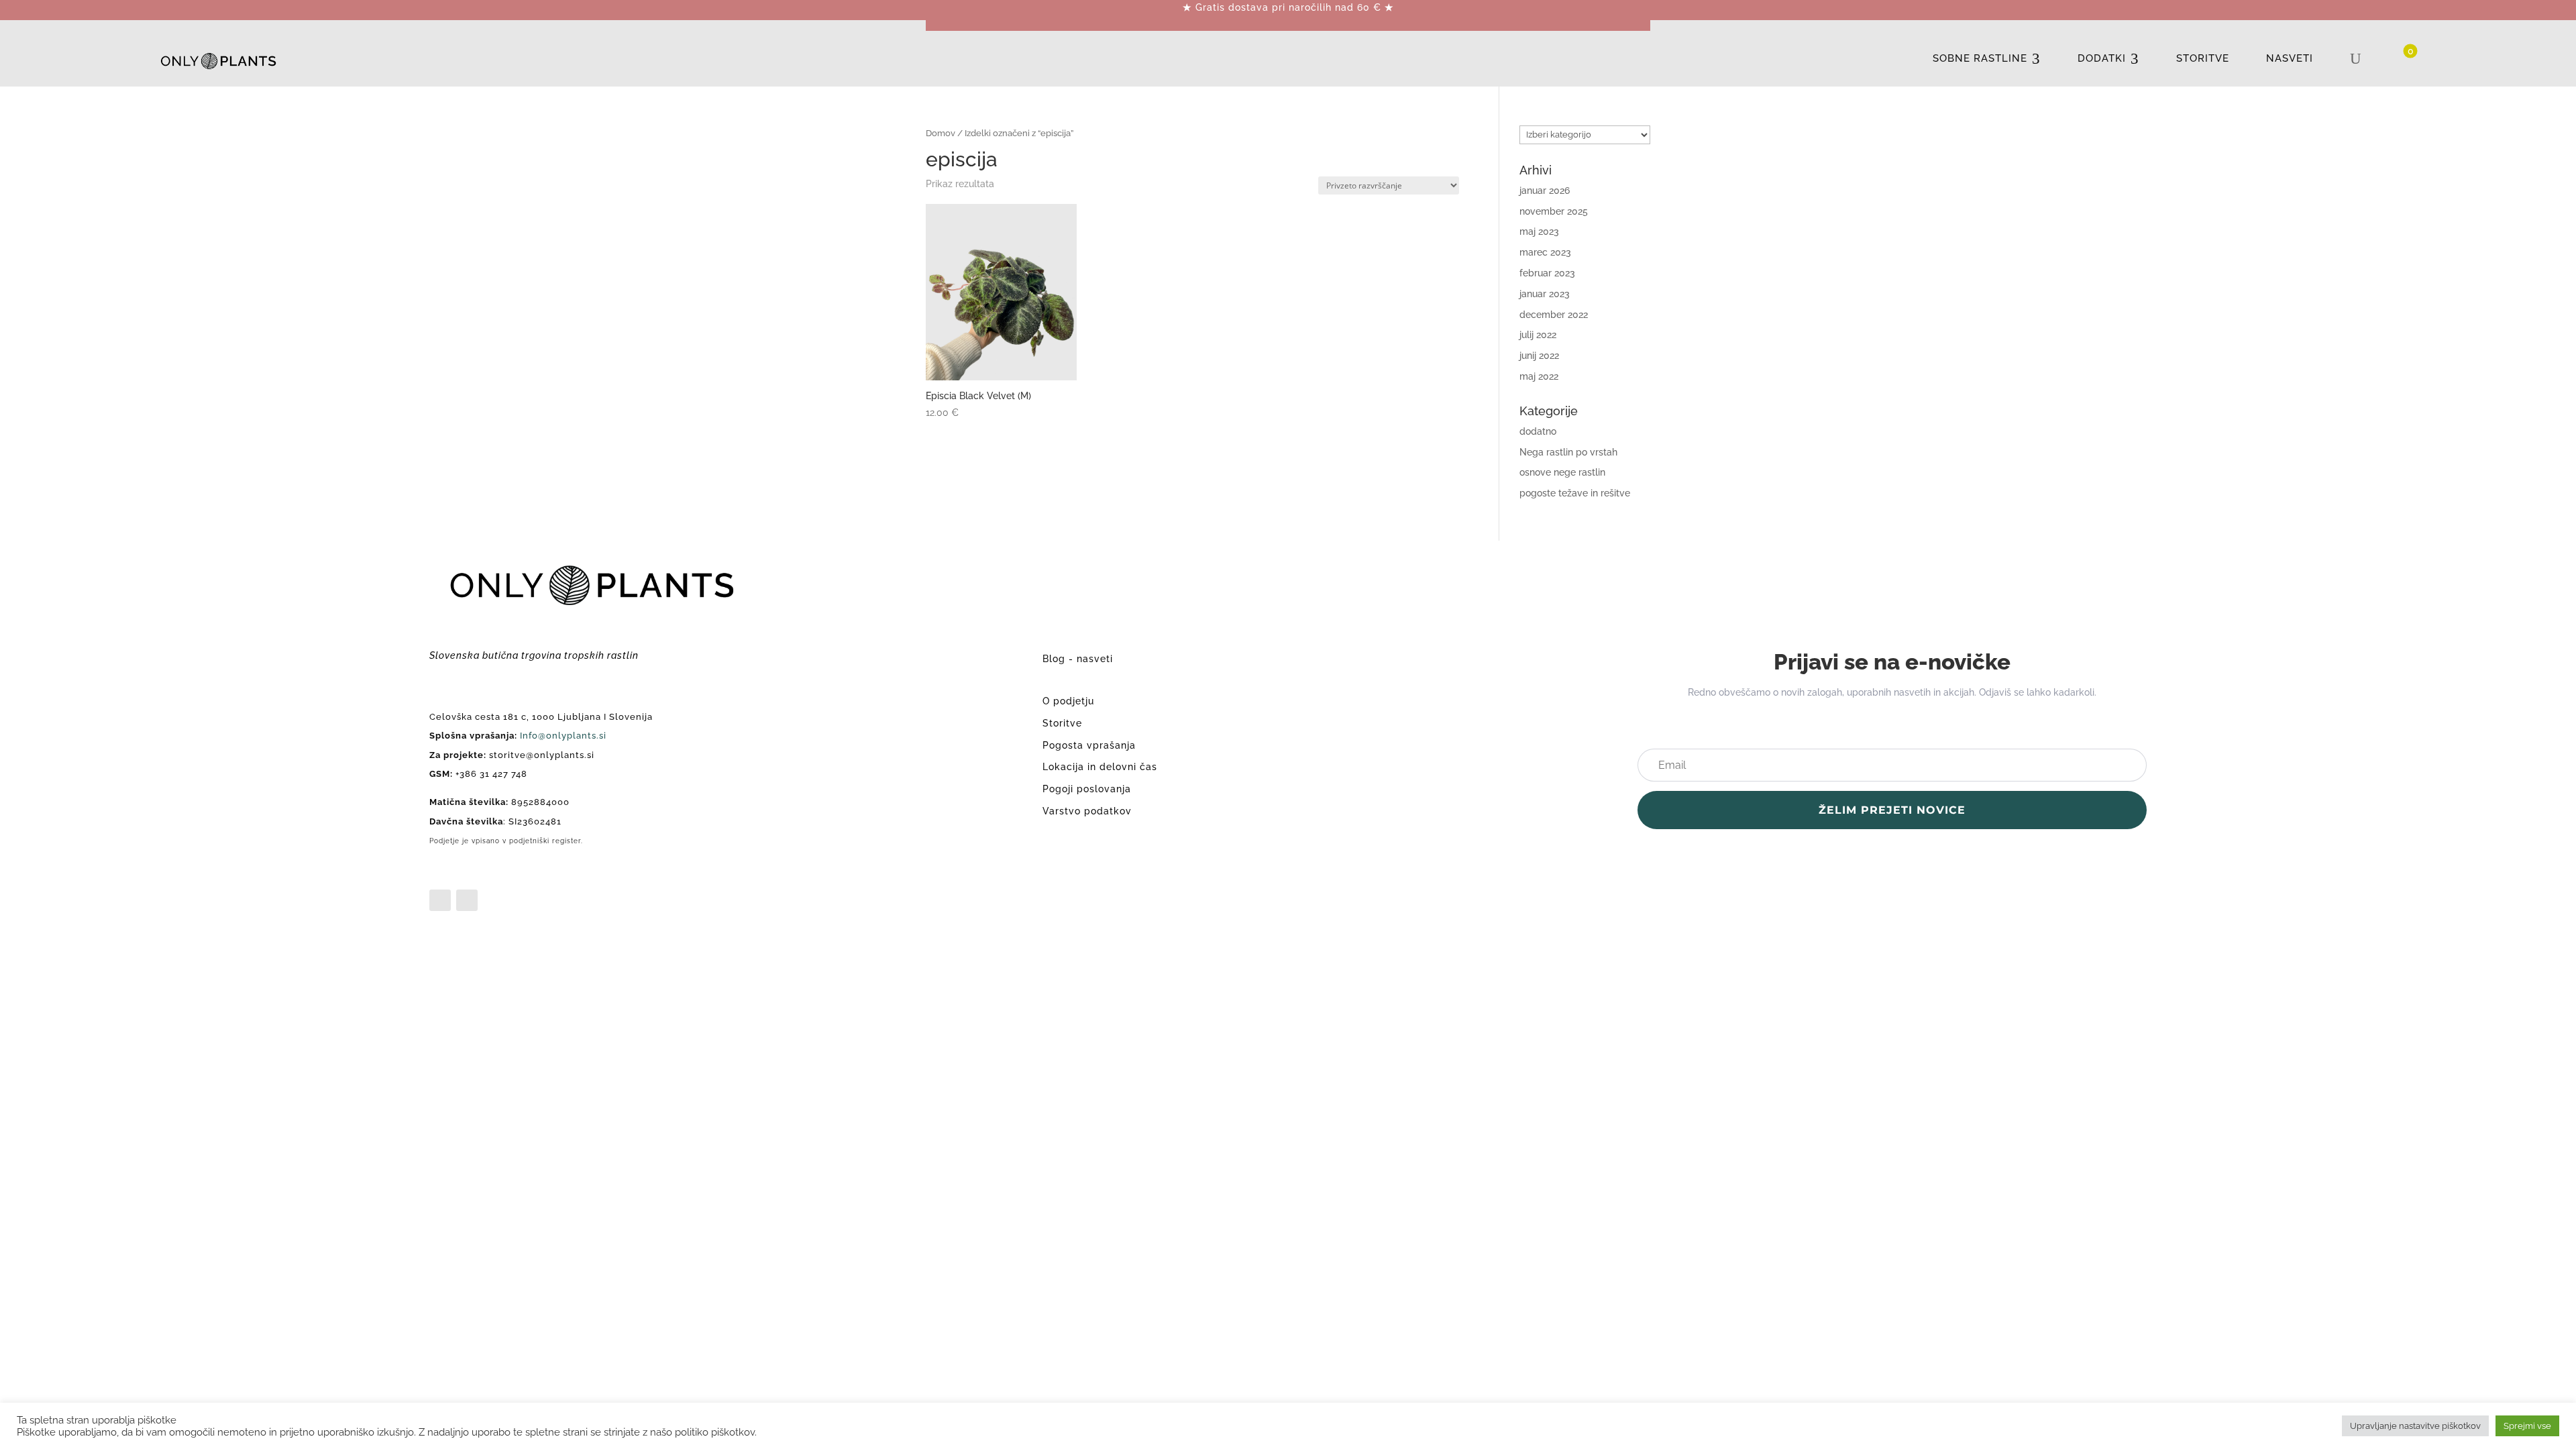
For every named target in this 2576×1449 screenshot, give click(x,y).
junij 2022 (1539, 356)
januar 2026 (1545, 191)
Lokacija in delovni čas (1100, 767)
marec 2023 (1545, 252)
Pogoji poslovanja (1087, 789)
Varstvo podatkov (1087, 811)
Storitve (1062, 723)
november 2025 (1554, 211)
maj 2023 (1539, 231)
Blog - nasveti (1078, 659)
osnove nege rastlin (1562, 472)
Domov (941, 133)
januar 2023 (1545, 294)
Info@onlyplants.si (563, 736)
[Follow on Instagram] (467, 900)
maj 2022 (1539, 376)
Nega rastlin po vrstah (1568, 452)
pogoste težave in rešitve (1575, 493)
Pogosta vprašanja (1089, 745)
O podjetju (1068, 701)
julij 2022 (1538, 335)
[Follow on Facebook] (440, 900)
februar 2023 (1547, 273)
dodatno (1538, 431)
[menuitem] (1987, 59)
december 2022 (1554, 315)
